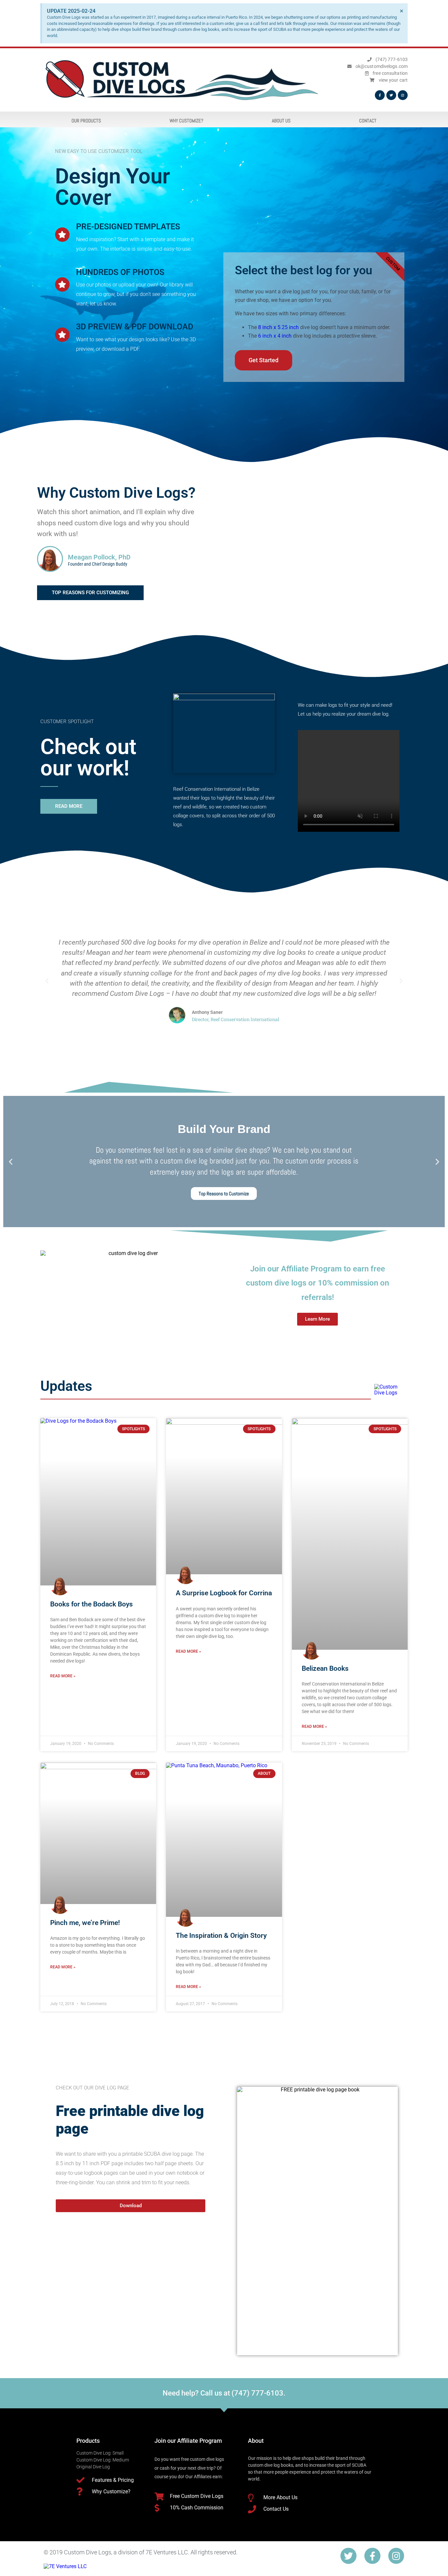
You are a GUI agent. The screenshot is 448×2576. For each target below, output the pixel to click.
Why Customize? (186, 121)
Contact (368, 121)
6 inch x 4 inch (275, 336)
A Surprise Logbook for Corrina (224, 1593)
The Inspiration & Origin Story (221, 1936)
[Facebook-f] (372, 2556)
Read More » (63, 1676)
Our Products (86, 121)
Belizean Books (325, 1668)
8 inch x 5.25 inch (278, 327)
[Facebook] (380, 95)
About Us (281, 121)
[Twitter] (391, 95)
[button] (47, 981)
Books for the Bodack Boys (92, 1604)
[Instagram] (403, 95)
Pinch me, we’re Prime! (85, 1923)
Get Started (264, 360)
